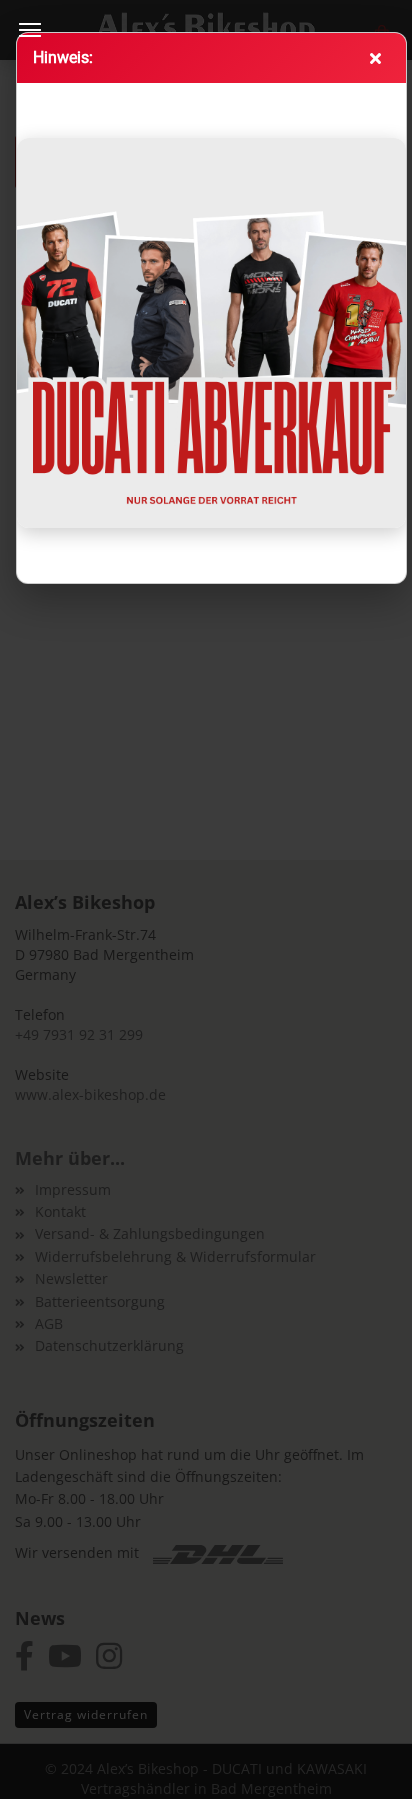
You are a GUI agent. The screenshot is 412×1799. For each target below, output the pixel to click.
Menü (30, 30)
